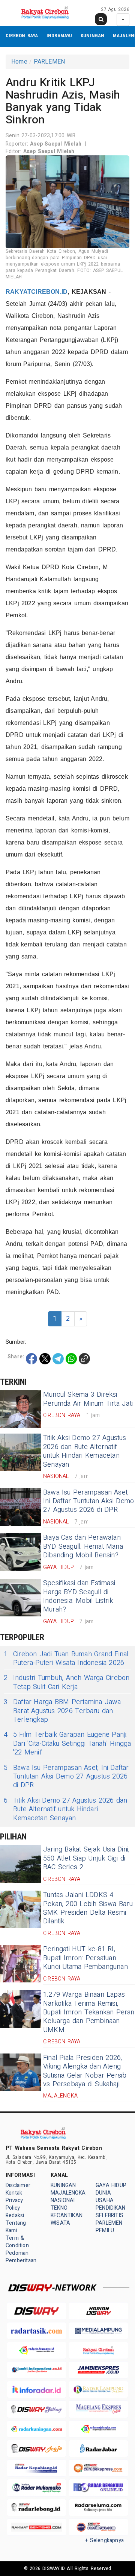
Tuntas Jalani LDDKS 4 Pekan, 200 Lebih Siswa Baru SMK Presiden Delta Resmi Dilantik (88, 1908)
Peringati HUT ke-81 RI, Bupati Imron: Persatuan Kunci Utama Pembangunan (85, 1958)
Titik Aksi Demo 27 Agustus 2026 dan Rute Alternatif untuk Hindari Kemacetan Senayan (85, 1451)
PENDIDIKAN (110, 2208)
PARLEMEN (49, 62)
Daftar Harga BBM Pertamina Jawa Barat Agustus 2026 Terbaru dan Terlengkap (62, 1711)
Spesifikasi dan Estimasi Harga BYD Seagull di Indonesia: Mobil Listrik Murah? (79, 1596)
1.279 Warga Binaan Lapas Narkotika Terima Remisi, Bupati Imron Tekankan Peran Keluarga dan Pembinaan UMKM (89, 2012)
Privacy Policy (14, 2204)
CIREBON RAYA (22, 36)
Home (19, 62)
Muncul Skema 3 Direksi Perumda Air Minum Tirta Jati (88, 1399)
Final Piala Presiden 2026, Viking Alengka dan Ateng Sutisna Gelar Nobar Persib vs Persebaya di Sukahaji (85, 2071)
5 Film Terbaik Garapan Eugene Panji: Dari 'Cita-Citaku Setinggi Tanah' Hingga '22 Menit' (67, 1744)
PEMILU (105, 2230)
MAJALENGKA (68, 2193)
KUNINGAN (93, 36)
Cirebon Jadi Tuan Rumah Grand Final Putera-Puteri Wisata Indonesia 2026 (66, 1659)
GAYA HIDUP (111, 2185)
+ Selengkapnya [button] (104, 2540)
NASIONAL (64, 2200)
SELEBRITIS (109, 2215)
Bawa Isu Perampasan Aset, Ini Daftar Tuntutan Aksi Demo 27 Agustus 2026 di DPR (88, 1501)
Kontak (14, 2193)
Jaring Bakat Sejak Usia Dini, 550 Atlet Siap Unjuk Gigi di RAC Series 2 (86, 1858)
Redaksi (15, 2215)
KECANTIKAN (67, 2215)
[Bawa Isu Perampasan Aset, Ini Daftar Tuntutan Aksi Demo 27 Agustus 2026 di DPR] (21, 1507)
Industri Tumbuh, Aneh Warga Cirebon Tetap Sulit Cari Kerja (67, 1682)
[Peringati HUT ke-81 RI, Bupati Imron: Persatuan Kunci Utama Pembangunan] (21, 1964)
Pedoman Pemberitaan (21, 2257)
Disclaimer (18, 2185)
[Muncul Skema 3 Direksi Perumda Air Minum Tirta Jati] (21, 1409)
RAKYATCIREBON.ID (37, 292)
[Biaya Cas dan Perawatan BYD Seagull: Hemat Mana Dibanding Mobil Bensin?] (21, 1552)
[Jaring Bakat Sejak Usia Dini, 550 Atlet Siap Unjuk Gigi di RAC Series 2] (21, 1864)
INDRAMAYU (59, 36)
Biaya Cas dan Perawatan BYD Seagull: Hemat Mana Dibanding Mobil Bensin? (83, 1546)
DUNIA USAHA (105, 2197)
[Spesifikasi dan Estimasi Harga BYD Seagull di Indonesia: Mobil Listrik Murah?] (21, 1598)
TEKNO (59, 2208)
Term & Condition (17, 2242)
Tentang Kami (16, 2227)
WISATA (60, 2223)
